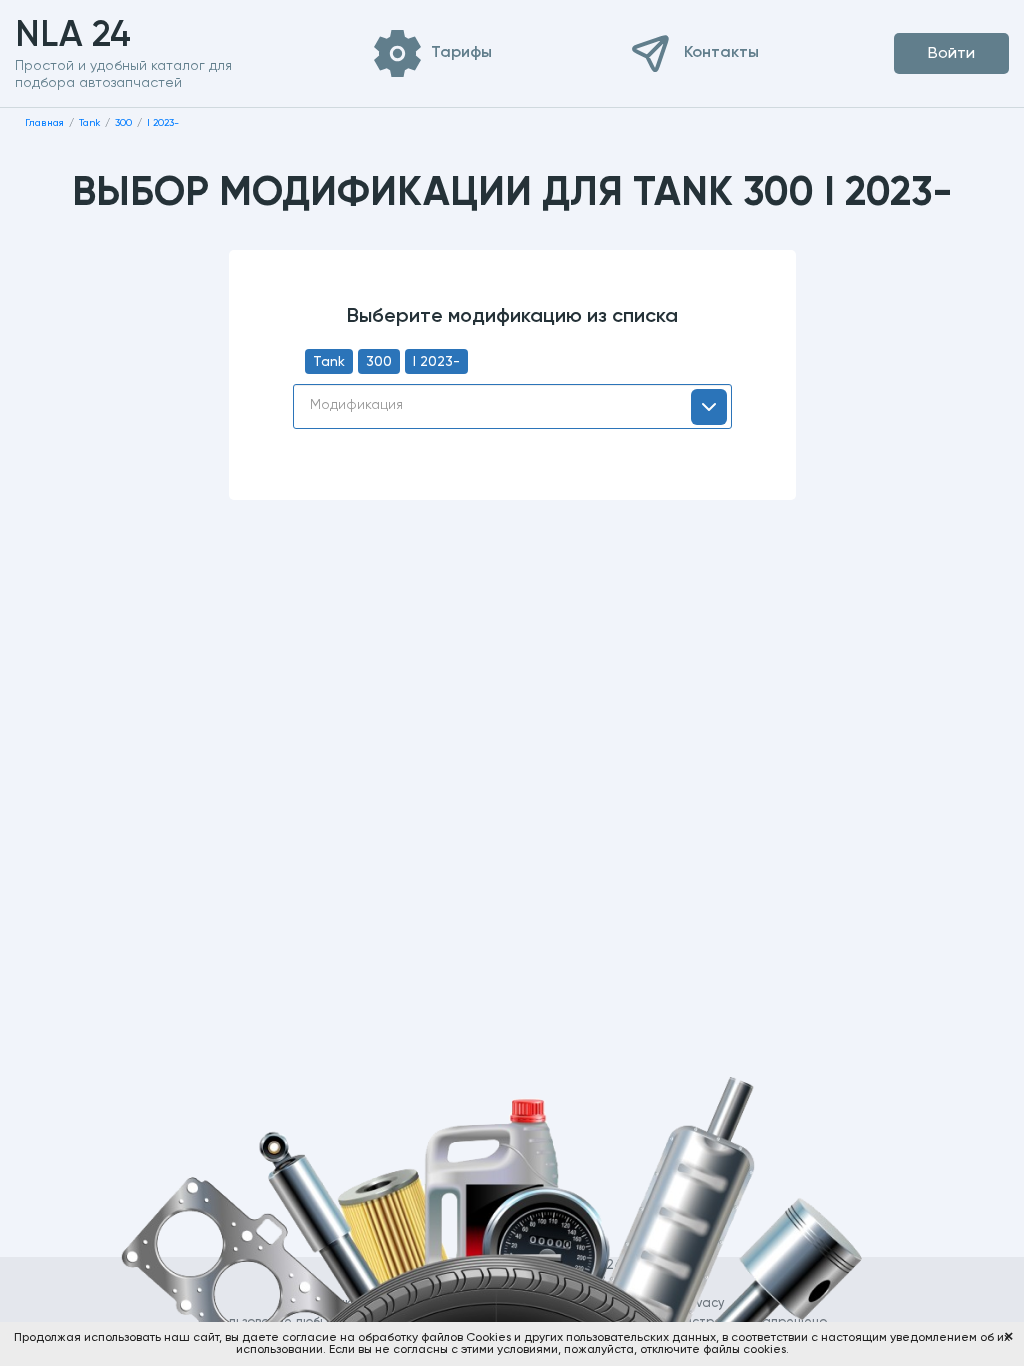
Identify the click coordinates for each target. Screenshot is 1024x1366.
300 (379, 362)
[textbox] (512, 405)
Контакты (721, 53)
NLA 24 (104, 36)
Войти (951, 54)
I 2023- (436, 362)
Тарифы (461, 53)
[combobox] (512, 406)
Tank (329, 362)
